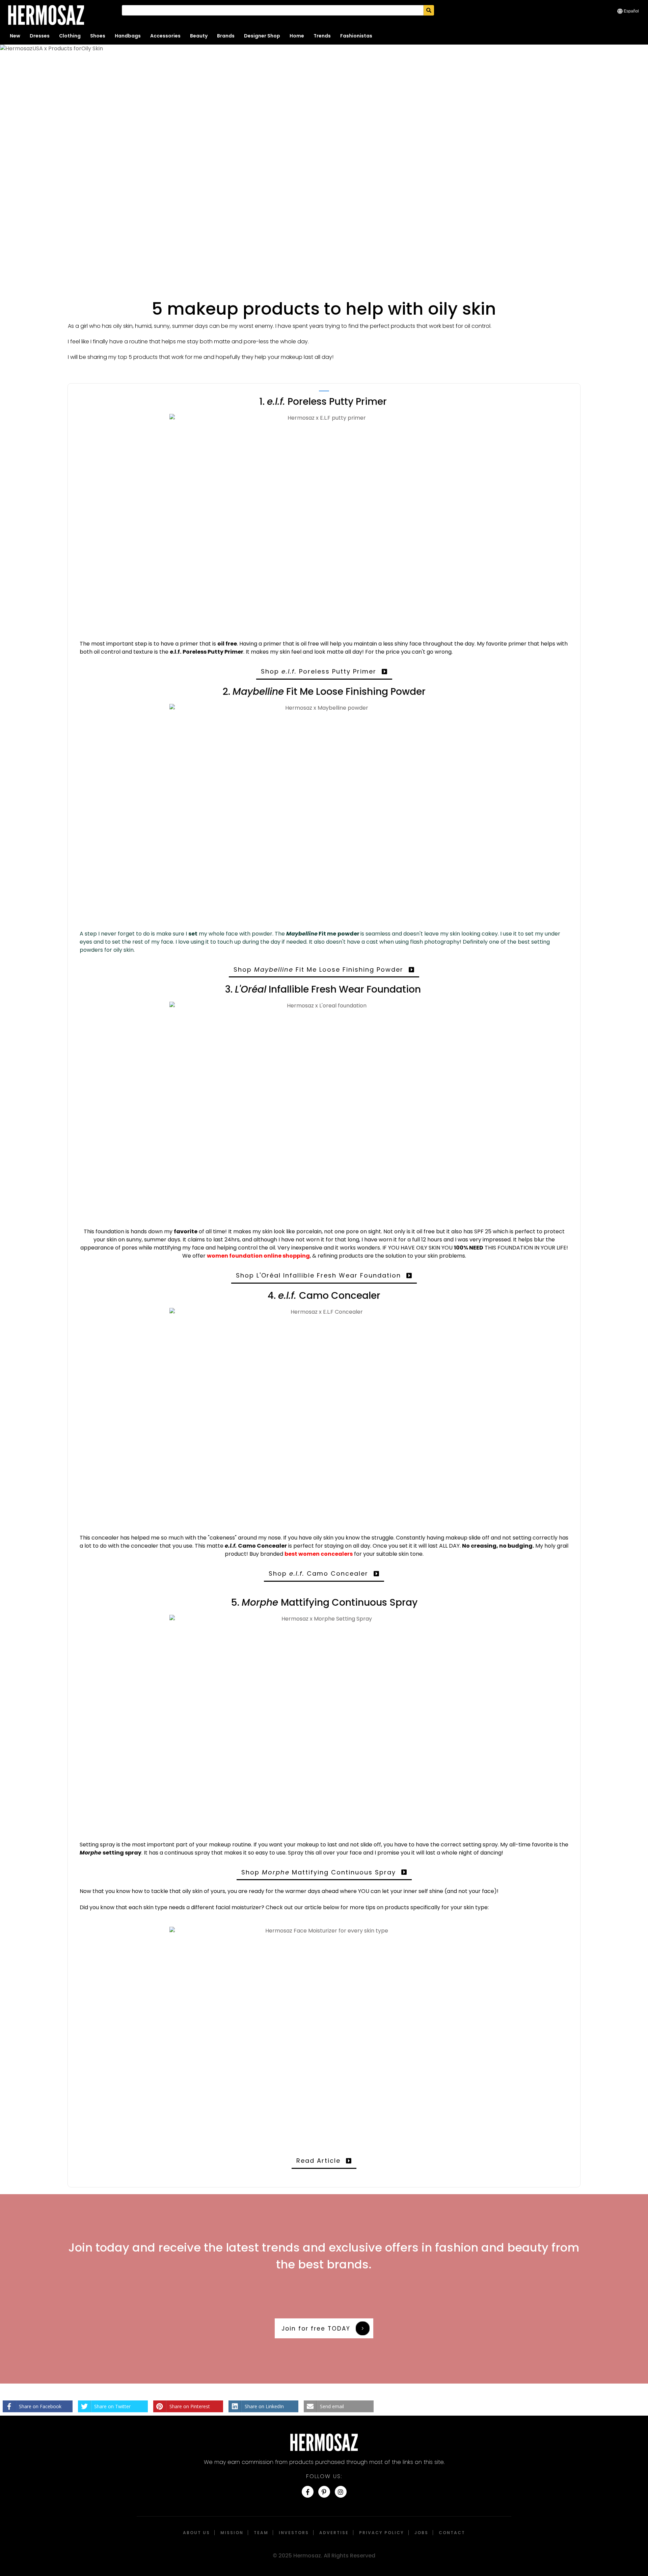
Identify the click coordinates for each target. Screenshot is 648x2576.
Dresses (40, 36)
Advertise (334, 2533)
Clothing (70, 36)
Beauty (199, 36)
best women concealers (319, 1554)
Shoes (98, 36)
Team (261, 2533)
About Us (196, 2533)
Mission (232, 2533)
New (15, 36)
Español (631, 11)
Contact (452, 2533)
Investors (294, 2533)
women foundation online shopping (258, 1256)
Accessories (165, 36)
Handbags (128, 36)
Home (297, 36)
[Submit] (429, 10)
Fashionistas (356, 36)
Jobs (421, 2533)
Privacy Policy (382, 2533)
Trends (322, 36)
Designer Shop (262, 36)
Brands (226, 36)
